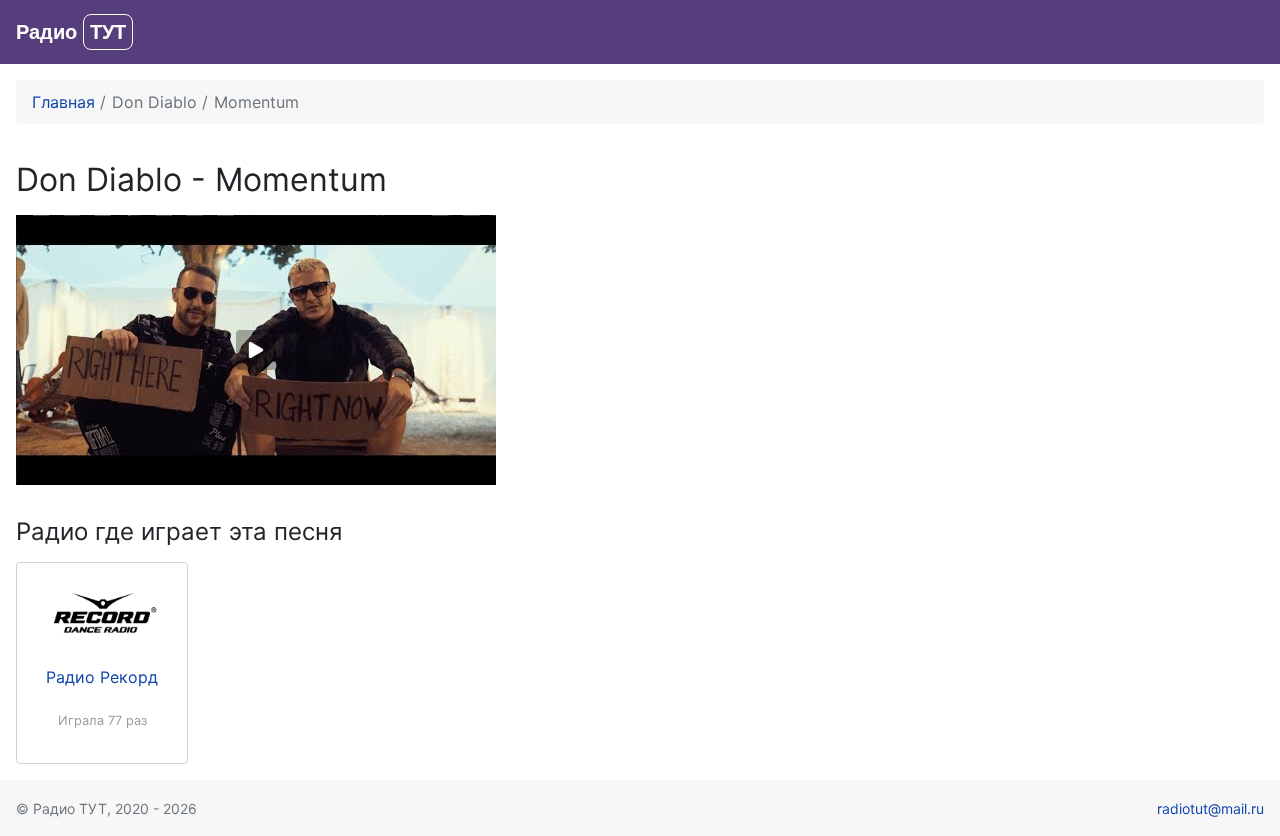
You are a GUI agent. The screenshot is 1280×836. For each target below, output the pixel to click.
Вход (1244, 32)
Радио (71, 32)
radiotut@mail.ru (1210, 808)
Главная (63, 102)
